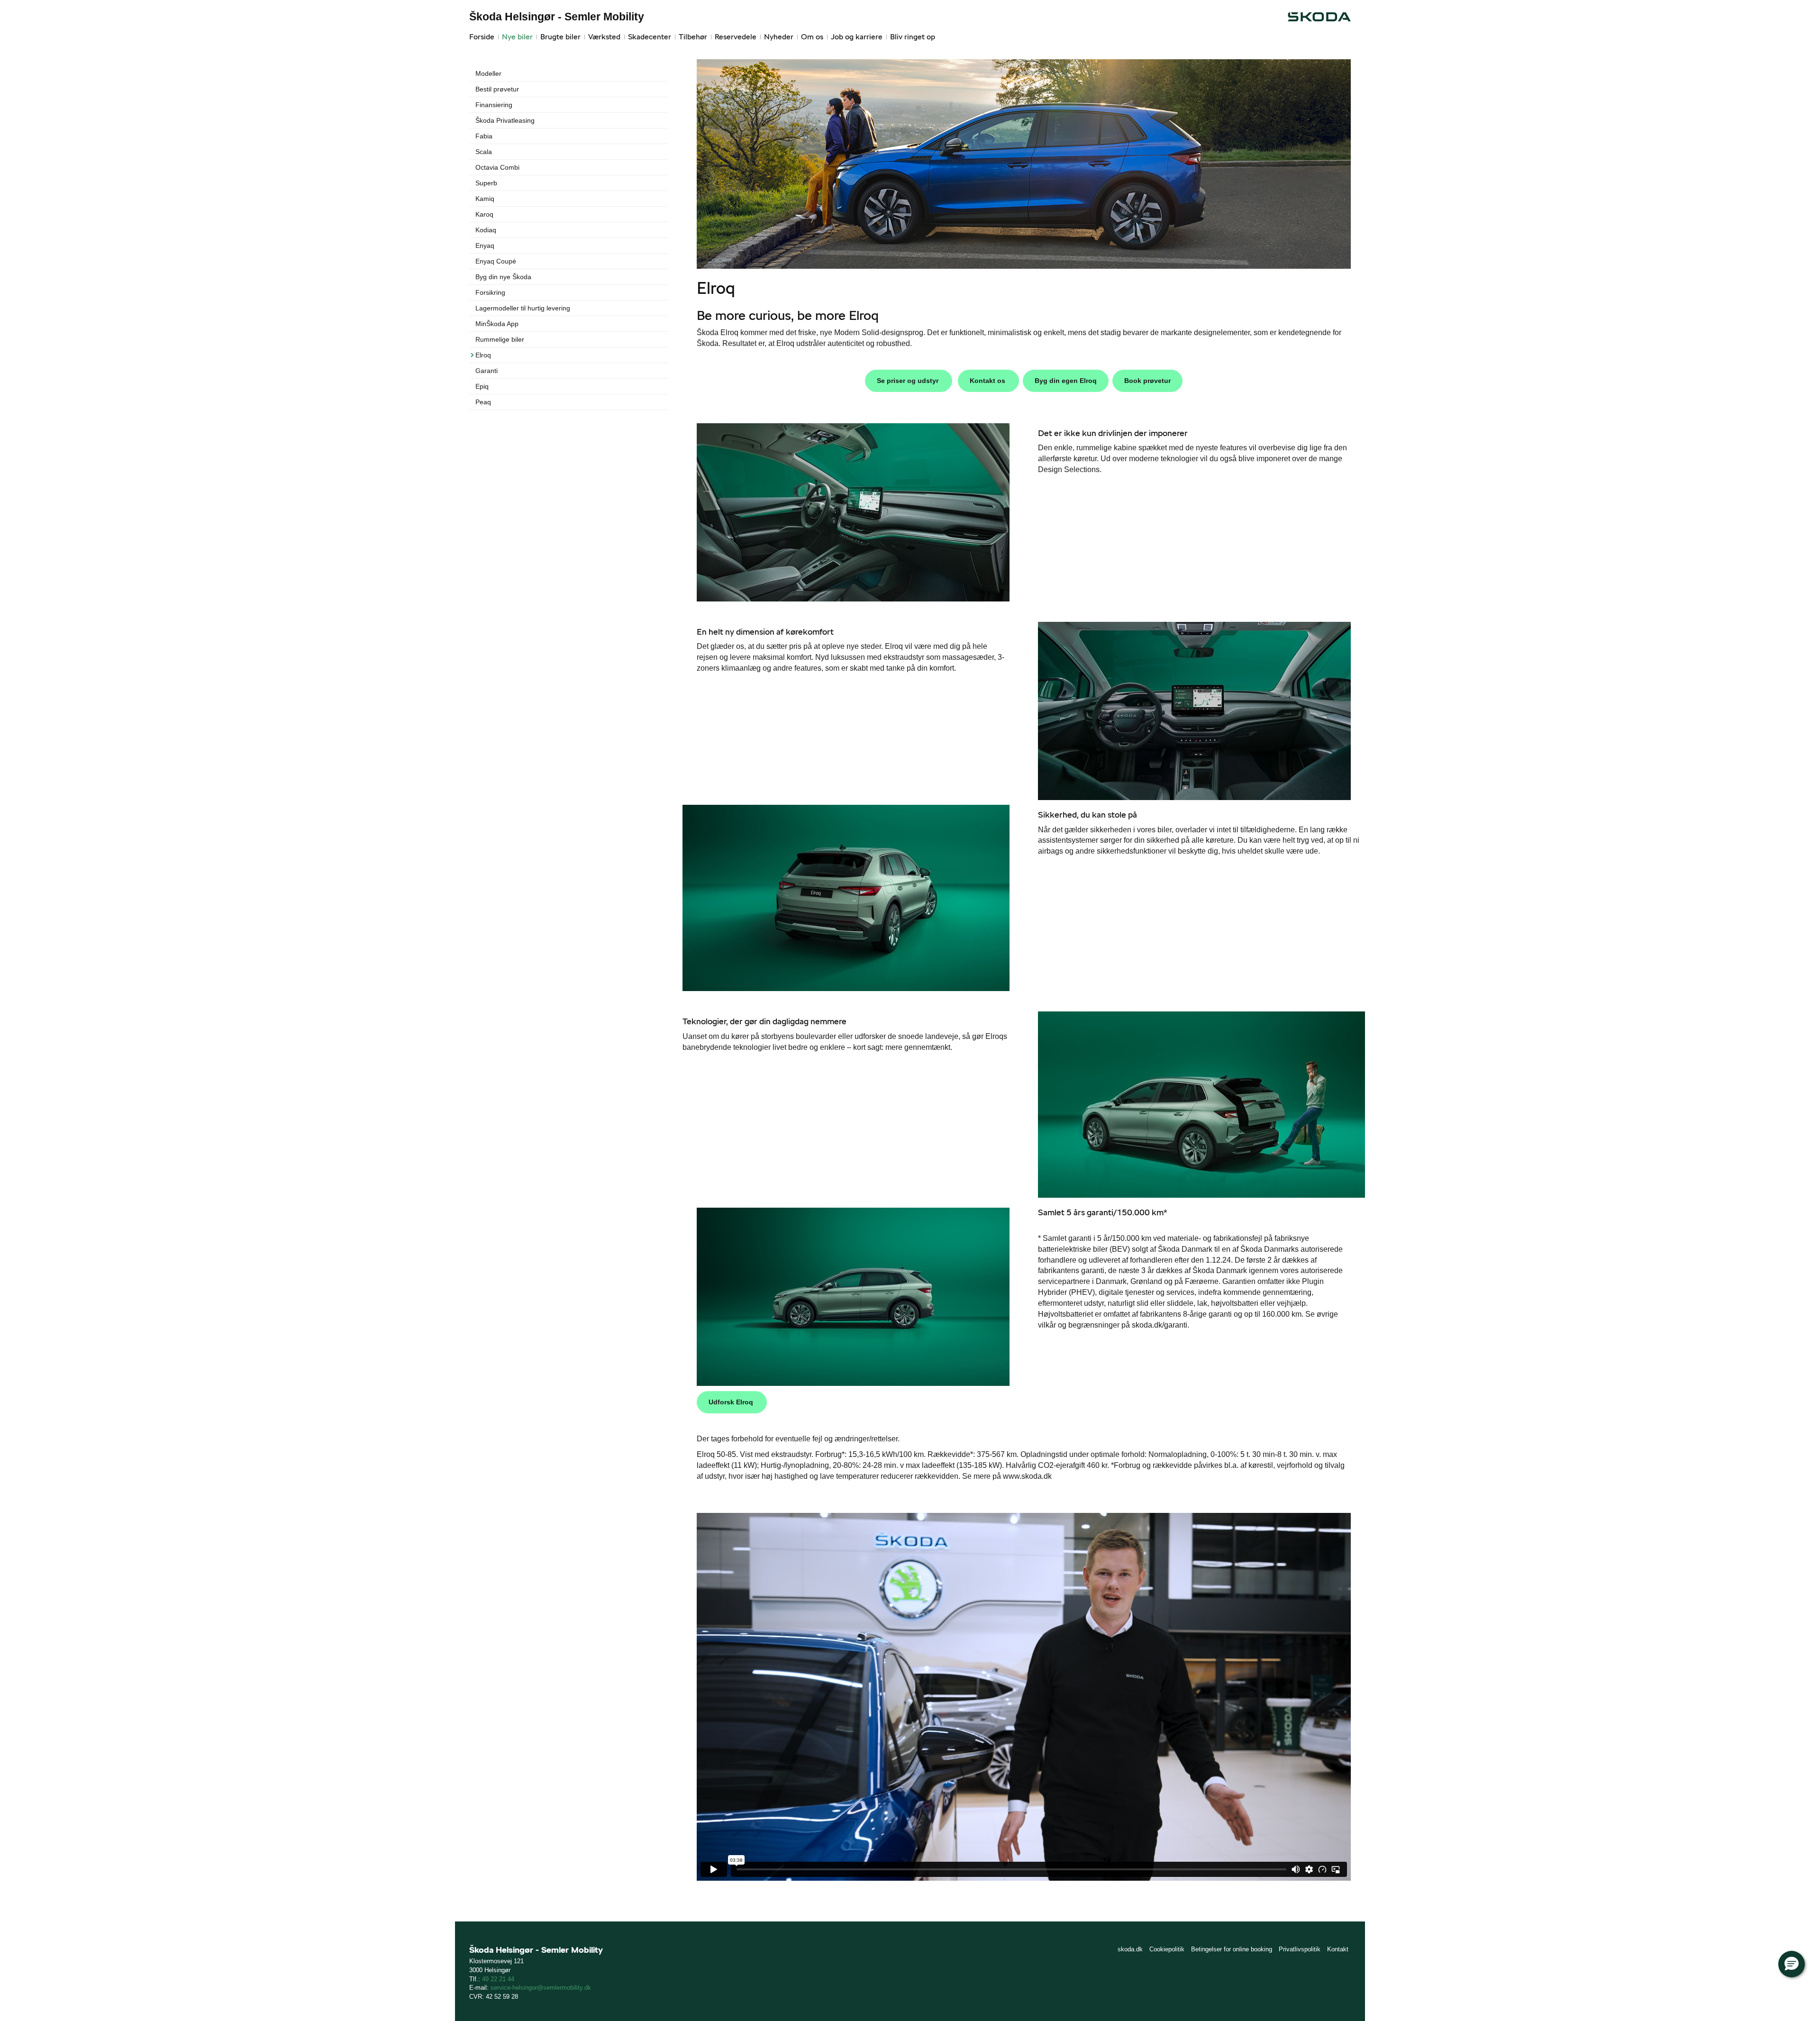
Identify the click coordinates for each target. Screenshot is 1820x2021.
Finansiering (494, 105)
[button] (1792, 1964)
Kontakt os (988, 381)
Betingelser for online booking (1232, 1949)
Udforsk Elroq (732, 1402)
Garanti (487, 371)
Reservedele (736, 37)
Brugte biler (560, 37)
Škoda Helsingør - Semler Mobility (557, 17)
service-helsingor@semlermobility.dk (541, 1988)
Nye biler (517, 37)
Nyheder (779, 37)
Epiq (482, 386)
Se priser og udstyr (909, 381)
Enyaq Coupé (496, 261)
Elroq (483, 355)
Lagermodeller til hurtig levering (523, 308)
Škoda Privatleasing (505, 120)
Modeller (488, 73)
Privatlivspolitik (1300, 1949)
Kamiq (485, 199)
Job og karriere (857, 37)
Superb (486, 183)
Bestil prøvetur (497, 89)
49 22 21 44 (498, 1979)
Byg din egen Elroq (1066, 381)
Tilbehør (693, 37)
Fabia (484, 136)
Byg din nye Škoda (503, 277)
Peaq (483, 402)
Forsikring (490, 292)
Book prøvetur (1147, 381)
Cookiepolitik (1167, 1949)
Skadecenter (650, 37)
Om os (812, 37)
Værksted (604, 37)
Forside (482, 37)
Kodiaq (486, 230)
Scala (484, 152)
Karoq (484, 214)
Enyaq (485, 246)
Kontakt (1338, 1949)
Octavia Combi (497, 167)
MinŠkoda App (497, 324)
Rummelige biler (500, 339)
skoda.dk (1130, 1949)
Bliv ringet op (913, 37)
